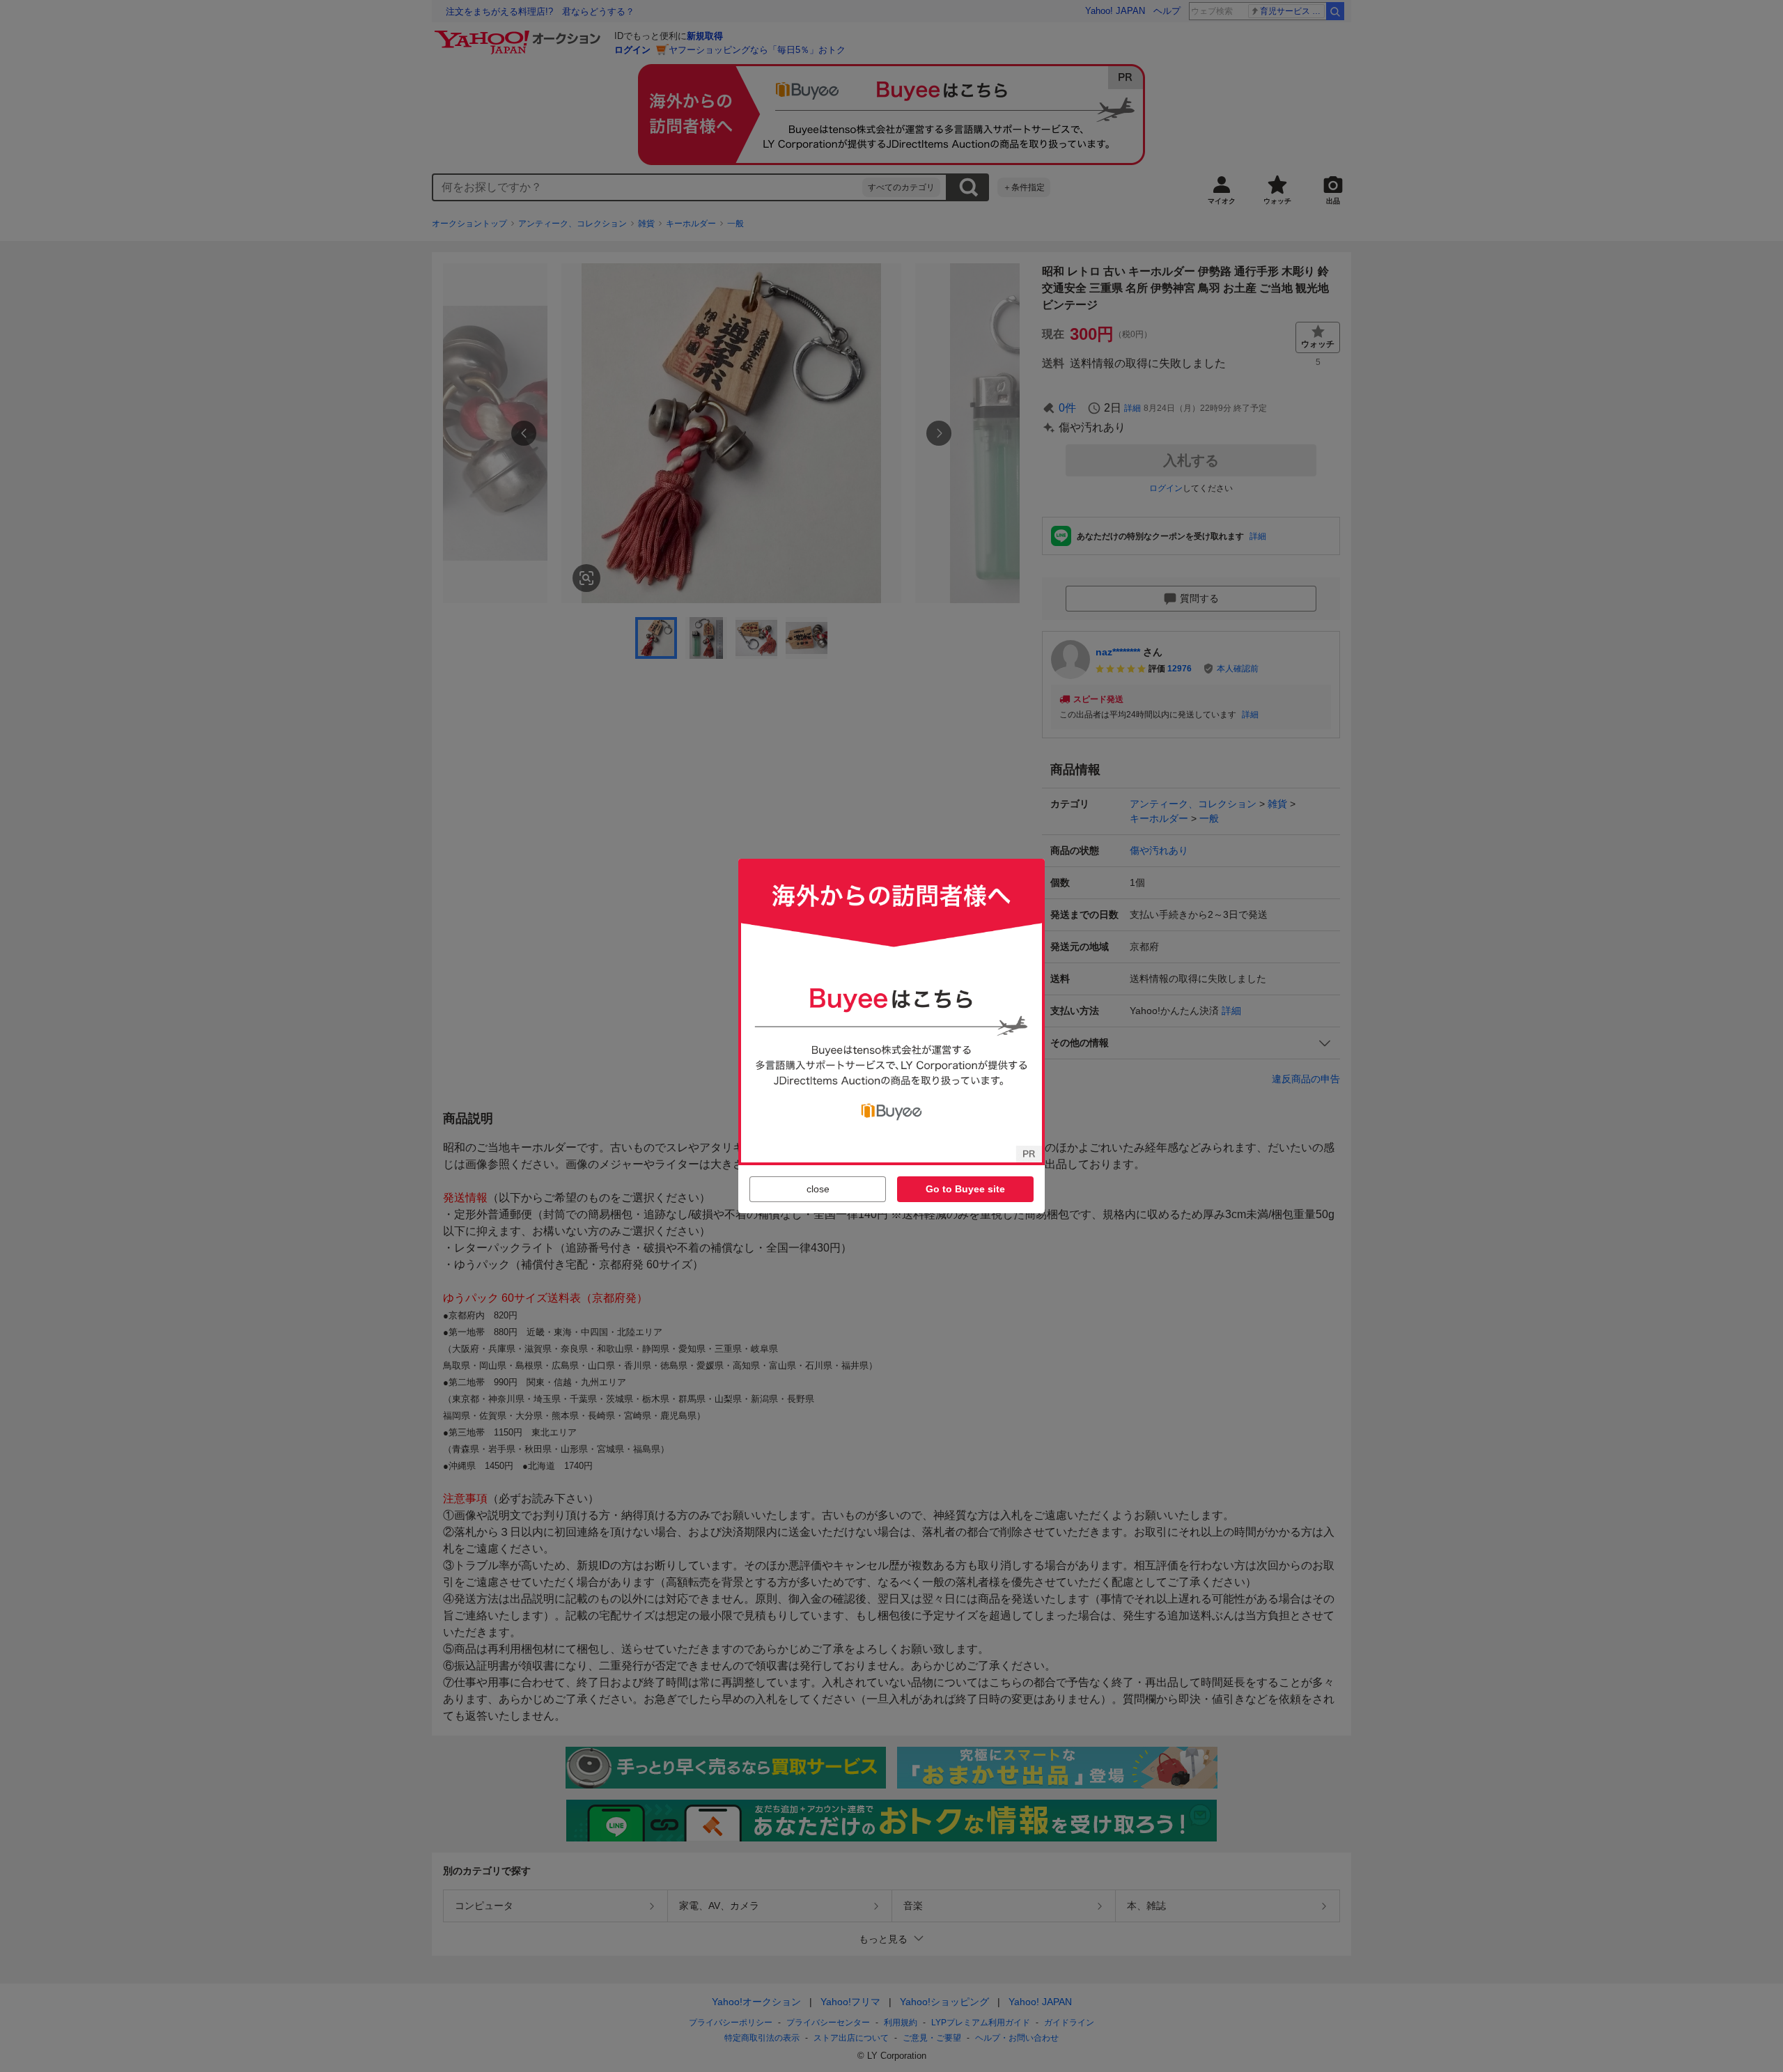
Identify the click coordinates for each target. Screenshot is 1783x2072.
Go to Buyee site (965, 1189)
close (818, 1189)
